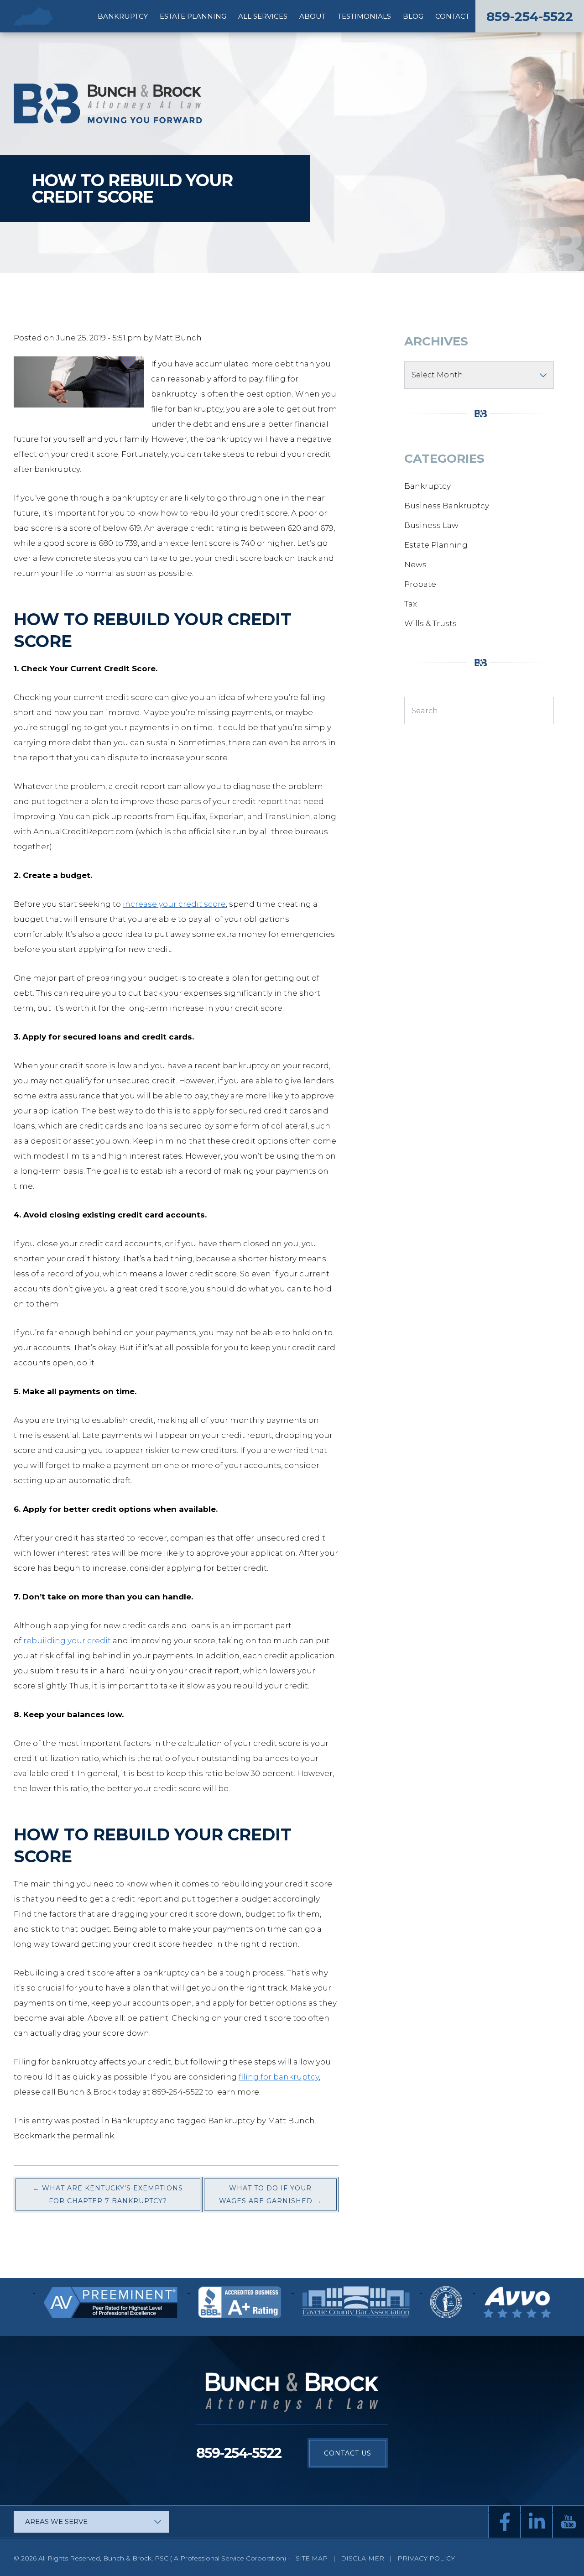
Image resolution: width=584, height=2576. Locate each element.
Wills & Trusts (430, 623)
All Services (263, 16)
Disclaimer (363, 2558)
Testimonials (364, 16)
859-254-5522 (530, 16)
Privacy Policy (426, 2558)
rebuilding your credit (67, 1641)
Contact (452, 16)
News (415, 564)
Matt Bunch (178, 338)
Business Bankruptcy (447, 506)
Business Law (431, 525)
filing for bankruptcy (279, 2077)
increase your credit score (174, 904)
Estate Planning (193, 16)
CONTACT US (348, 2453)
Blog (413, 16)
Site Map (312, 2558)
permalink (93, 2136)
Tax (411, 604)
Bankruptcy (123, 16)
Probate (420, 584)
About (313, 16)
